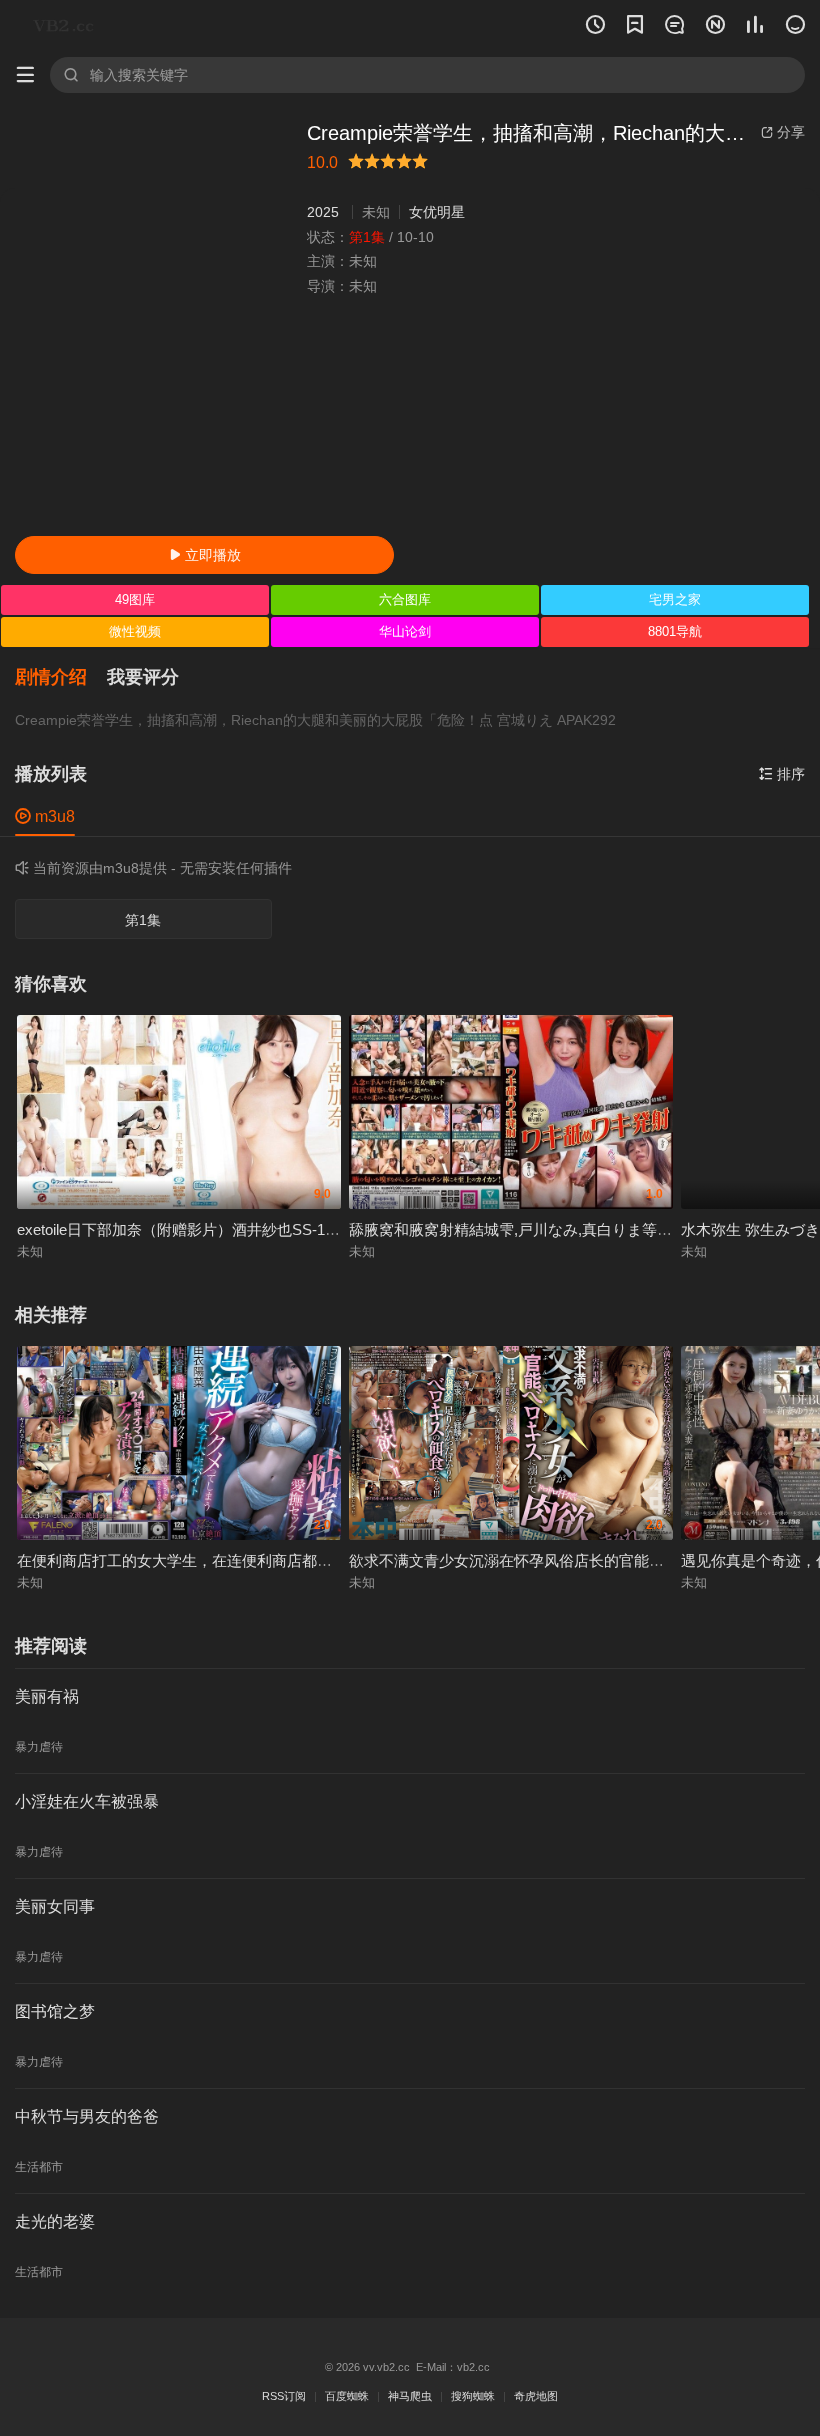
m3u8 (45, 816)
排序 (782, 774)
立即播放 (205, 555)
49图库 (135, 599)
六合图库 (405, 599)
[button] (61, 678)
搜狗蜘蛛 (473, 2396)
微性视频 (135, 631)
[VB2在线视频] (67, 25)
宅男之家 (675, 599)
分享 (783, 132)
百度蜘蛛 (347, 2396)
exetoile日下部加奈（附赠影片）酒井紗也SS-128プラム (201, 1229)
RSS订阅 (284, 2396)
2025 (323, 212)
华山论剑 (405, 631)
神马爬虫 (410, 2396)
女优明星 (437, 212)
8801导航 (675, 631)
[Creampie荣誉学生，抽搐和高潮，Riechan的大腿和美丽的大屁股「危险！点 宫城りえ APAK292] (153, 320)
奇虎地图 (536, 2396)
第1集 (143, 920)
